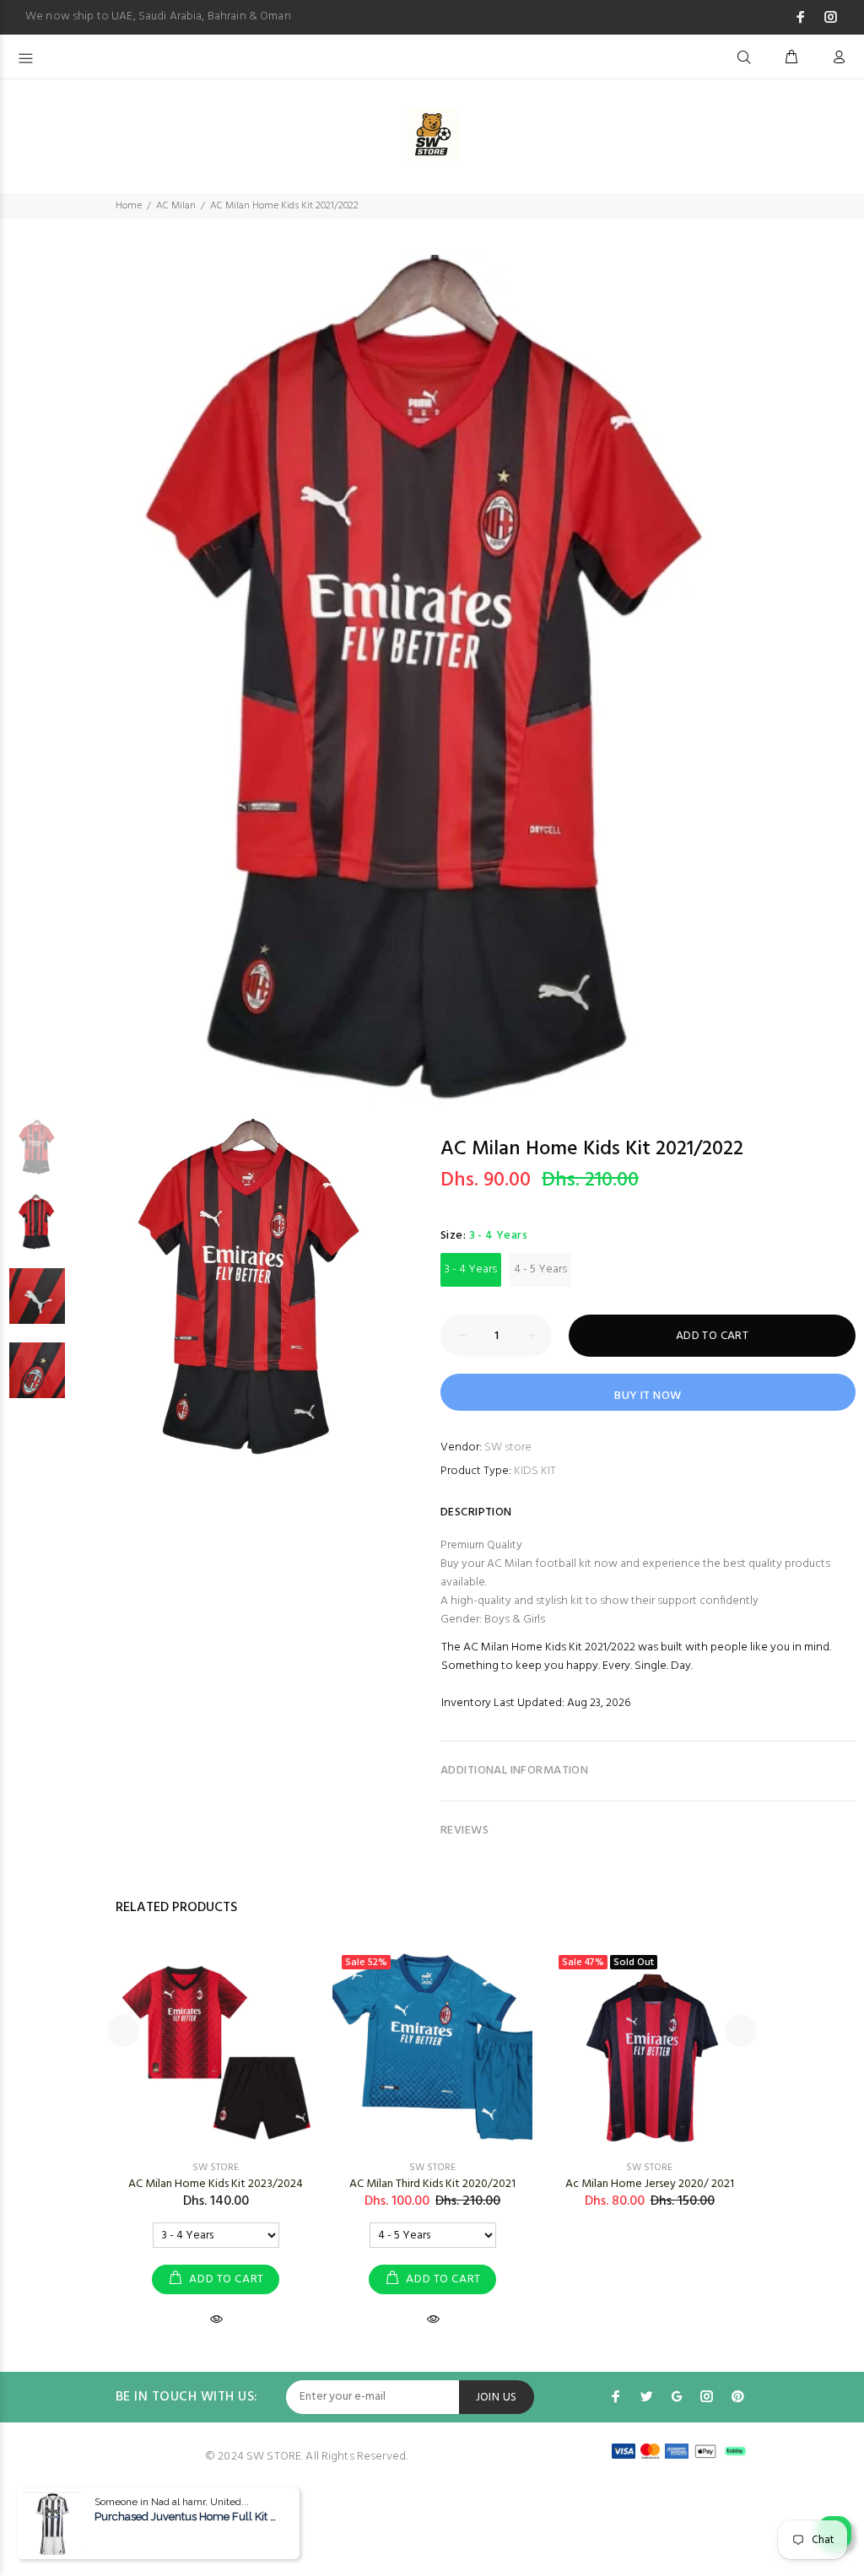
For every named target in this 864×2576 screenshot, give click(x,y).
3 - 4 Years (471, 1269)
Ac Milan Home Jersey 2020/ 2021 (650, 2184)
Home (129, 206)
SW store (508, 1447)
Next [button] (848, 671)
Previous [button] (16, 671)
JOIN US (497, 2398)
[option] (432, 687)
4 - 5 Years (540, 1269)
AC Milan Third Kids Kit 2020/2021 (432, 2184)
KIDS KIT (535, 1471)
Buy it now (648, 1396)
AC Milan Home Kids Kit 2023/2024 (216, 2184)
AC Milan (176, 206)
